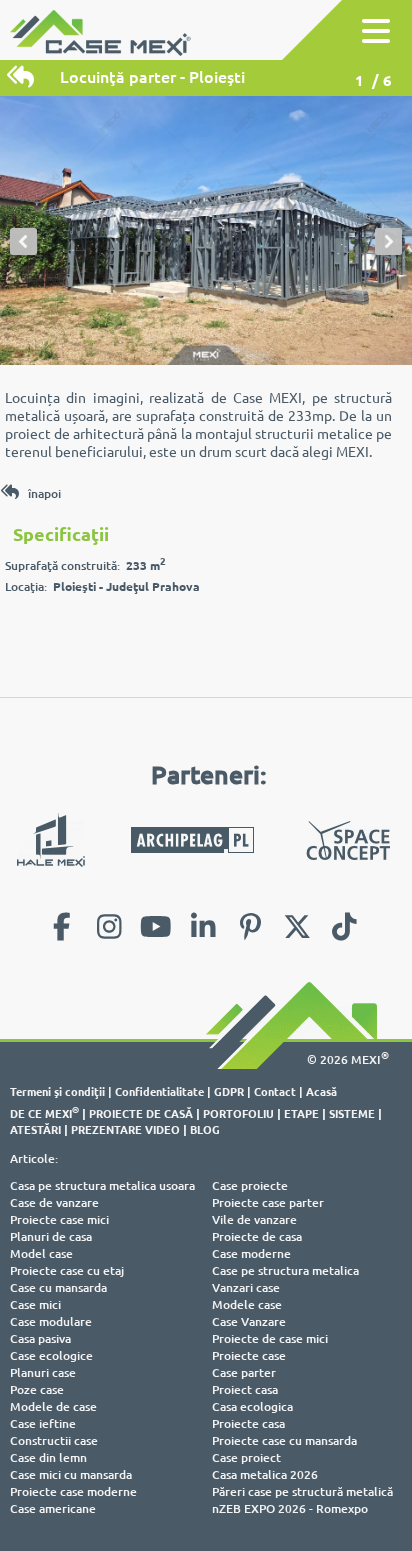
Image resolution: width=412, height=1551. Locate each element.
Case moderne (251, 1253)
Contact (275, 1091)
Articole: (34, 1158)
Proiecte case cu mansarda (284, 1440)
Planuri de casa (51, 1236)
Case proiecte (250, 1185)
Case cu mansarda (58, 1287)
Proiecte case (249, 1355)
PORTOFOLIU (238, 1113)
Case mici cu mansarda (71, 1474)
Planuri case (43, 1372)
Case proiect (246, 1457)
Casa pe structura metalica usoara (102, 1185)
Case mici (35, 1304)
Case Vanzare (249, 1321)
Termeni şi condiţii (57, 1091)
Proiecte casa (248, 1423)
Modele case (247, 1304)
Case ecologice (51, 1355)
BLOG (205, 1129)
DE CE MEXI (44, 1113)
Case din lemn (48, 1457)
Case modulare (51, 1321)
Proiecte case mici (59, 1219)
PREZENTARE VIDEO (125, 1129)
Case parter (244, 1372)
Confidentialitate (159, 1091)
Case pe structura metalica (285, 1270)
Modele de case (53, 1406)
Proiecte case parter (268, 1202)
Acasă (321, 1091)
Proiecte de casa (257, 1236)
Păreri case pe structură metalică (302, 1491)
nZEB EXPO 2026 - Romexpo (290, 1508)
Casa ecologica (252, 1406)
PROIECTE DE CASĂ (141, 1113)
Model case (41, 1253)
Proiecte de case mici (270, 1338)
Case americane (53, 1508)
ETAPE (301, 1113)
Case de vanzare (54, 1202)
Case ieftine (43, 1423)
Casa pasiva (40, 1338)
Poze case (37, 1389)
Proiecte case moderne (73, 1491)
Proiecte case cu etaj (67, 1270)
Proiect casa (245, 1389)
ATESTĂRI (35, 1129)
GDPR (229, 1091)
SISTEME (352, 1113)
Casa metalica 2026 (265, 1474)
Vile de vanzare (254, 1219)
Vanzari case (246, 1287)
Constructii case (54, 1440)
